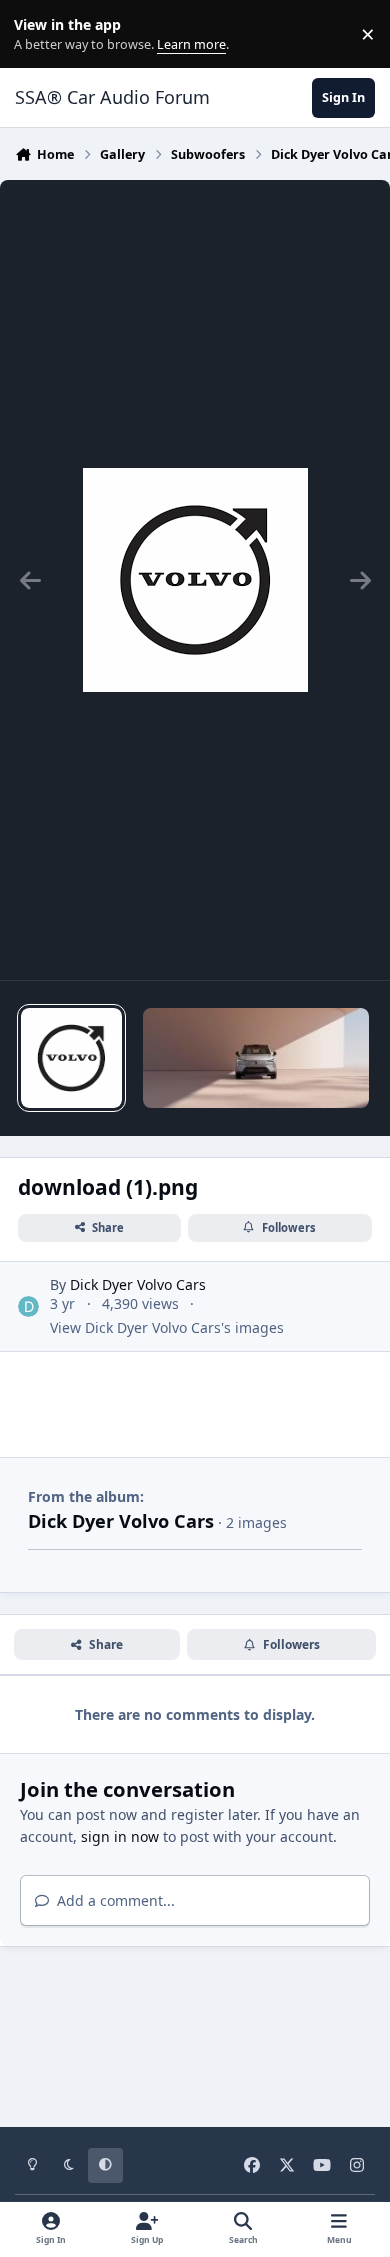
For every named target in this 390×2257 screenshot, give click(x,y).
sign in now (120, 1836)
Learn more (38, 34)
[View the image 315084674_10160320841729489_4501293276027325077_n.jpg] (256, 1058)
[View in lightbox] (195, 580)
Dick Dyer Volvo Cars (138, 1284)
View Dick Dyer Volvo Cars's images (167, 1327)
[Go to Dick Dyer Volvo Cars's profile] (28, 1306)
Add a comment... (114, 1900)
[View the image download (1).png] (71, 1058)
